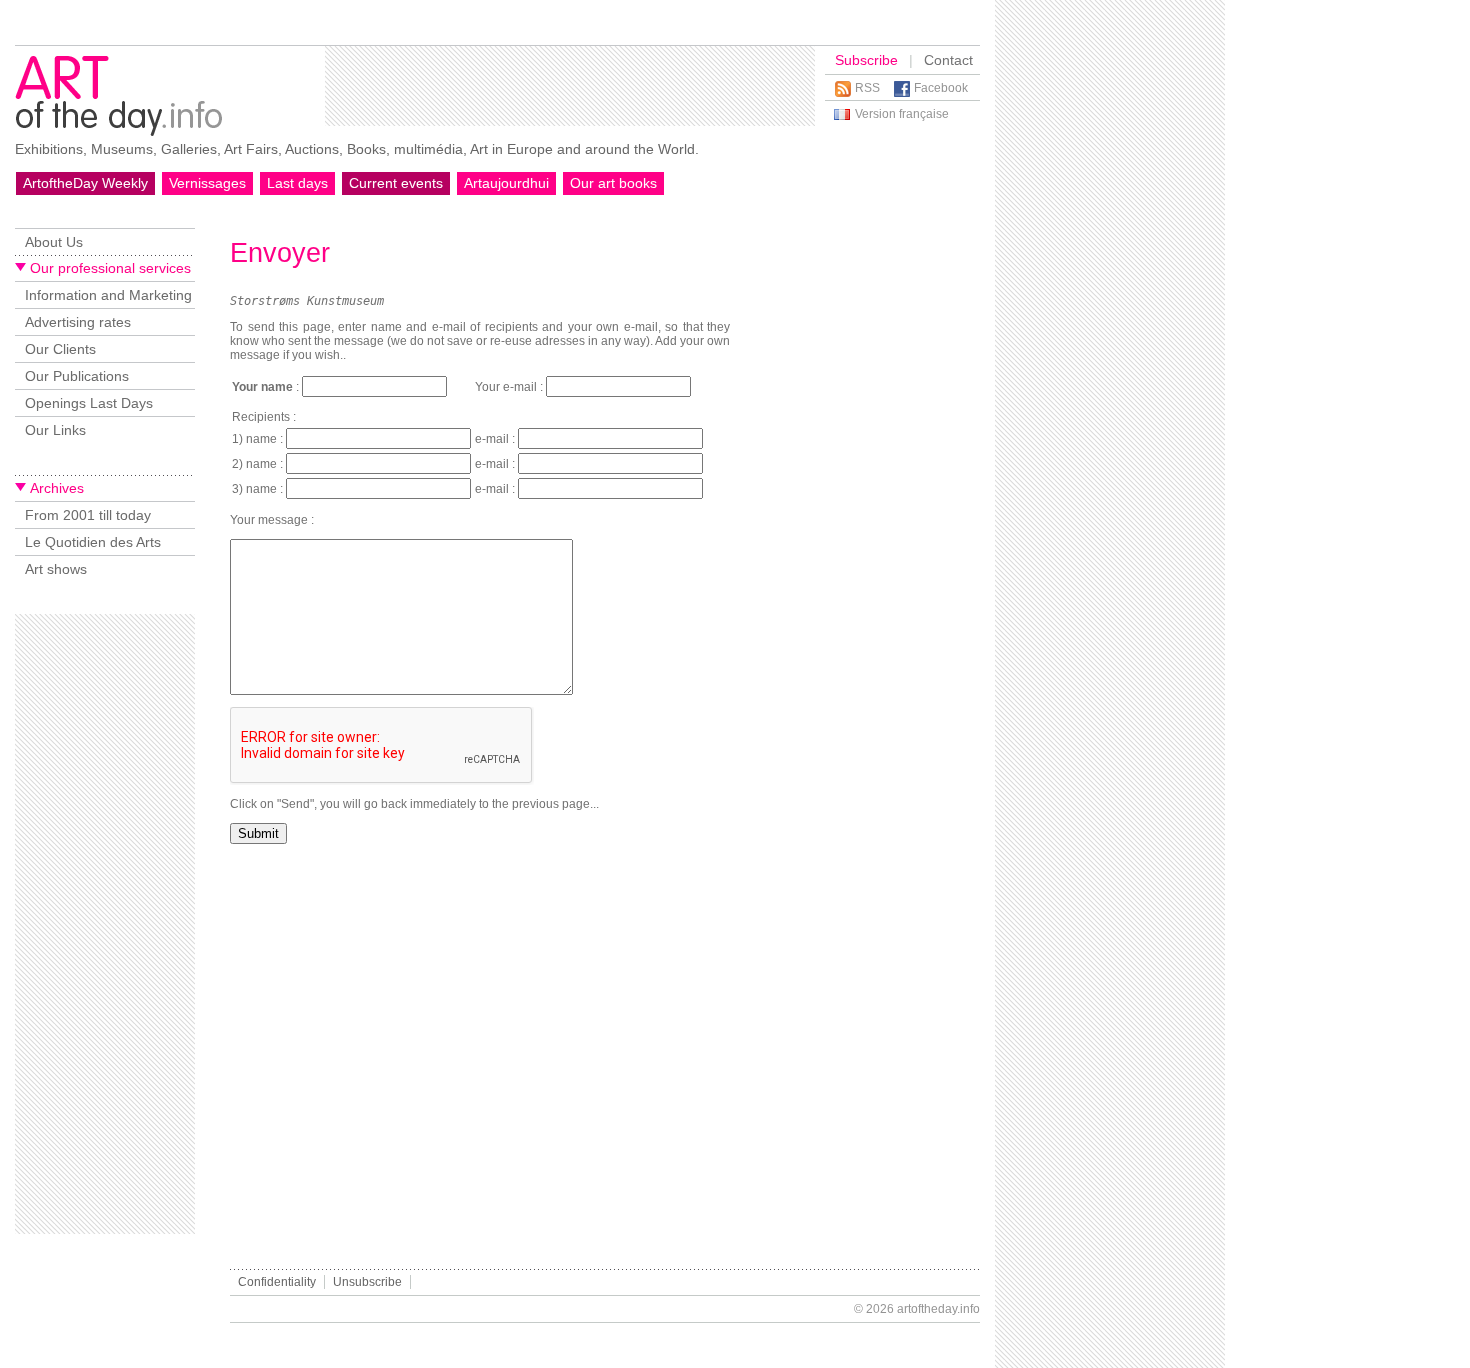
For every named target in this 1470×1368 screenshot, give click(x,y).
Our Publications (77, 376)
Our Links (55, 430)
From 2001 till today (88, 515)
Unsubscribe (367, 1282)
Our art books (613, 183)
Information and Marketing (108, 295)
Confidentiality (277, 1282)
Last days (297, 183)
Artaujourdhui (506, 183)
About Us (54, 242)
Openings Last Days (89, 403)
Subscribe (866, 60)
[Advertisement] (570, 86)
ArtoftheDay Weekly (85, 183)
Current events (396, 183)
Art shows (56, 569)
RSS (867, 88)
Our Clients (60, 349)
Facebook (941, 88)
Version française (902, 114)
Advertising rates (78, 322)
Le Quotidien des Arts (93, 542)
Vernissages (207, 183)
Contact (948, 60)
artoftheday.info (938, 1309)
